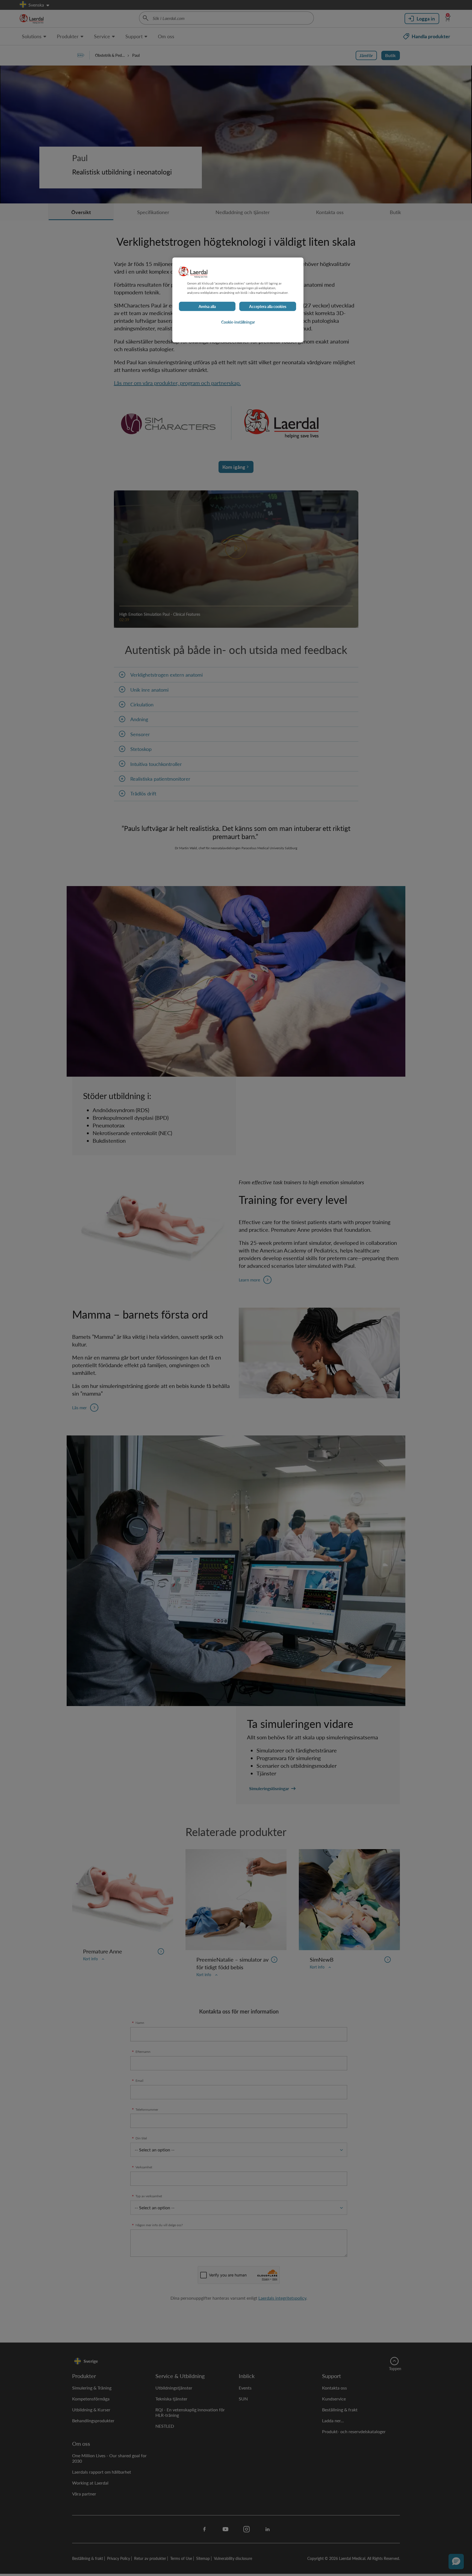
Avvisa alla (207, 307)
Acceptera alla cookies (268, 307)
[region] (238, 300)
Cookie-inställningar (238, 322)
